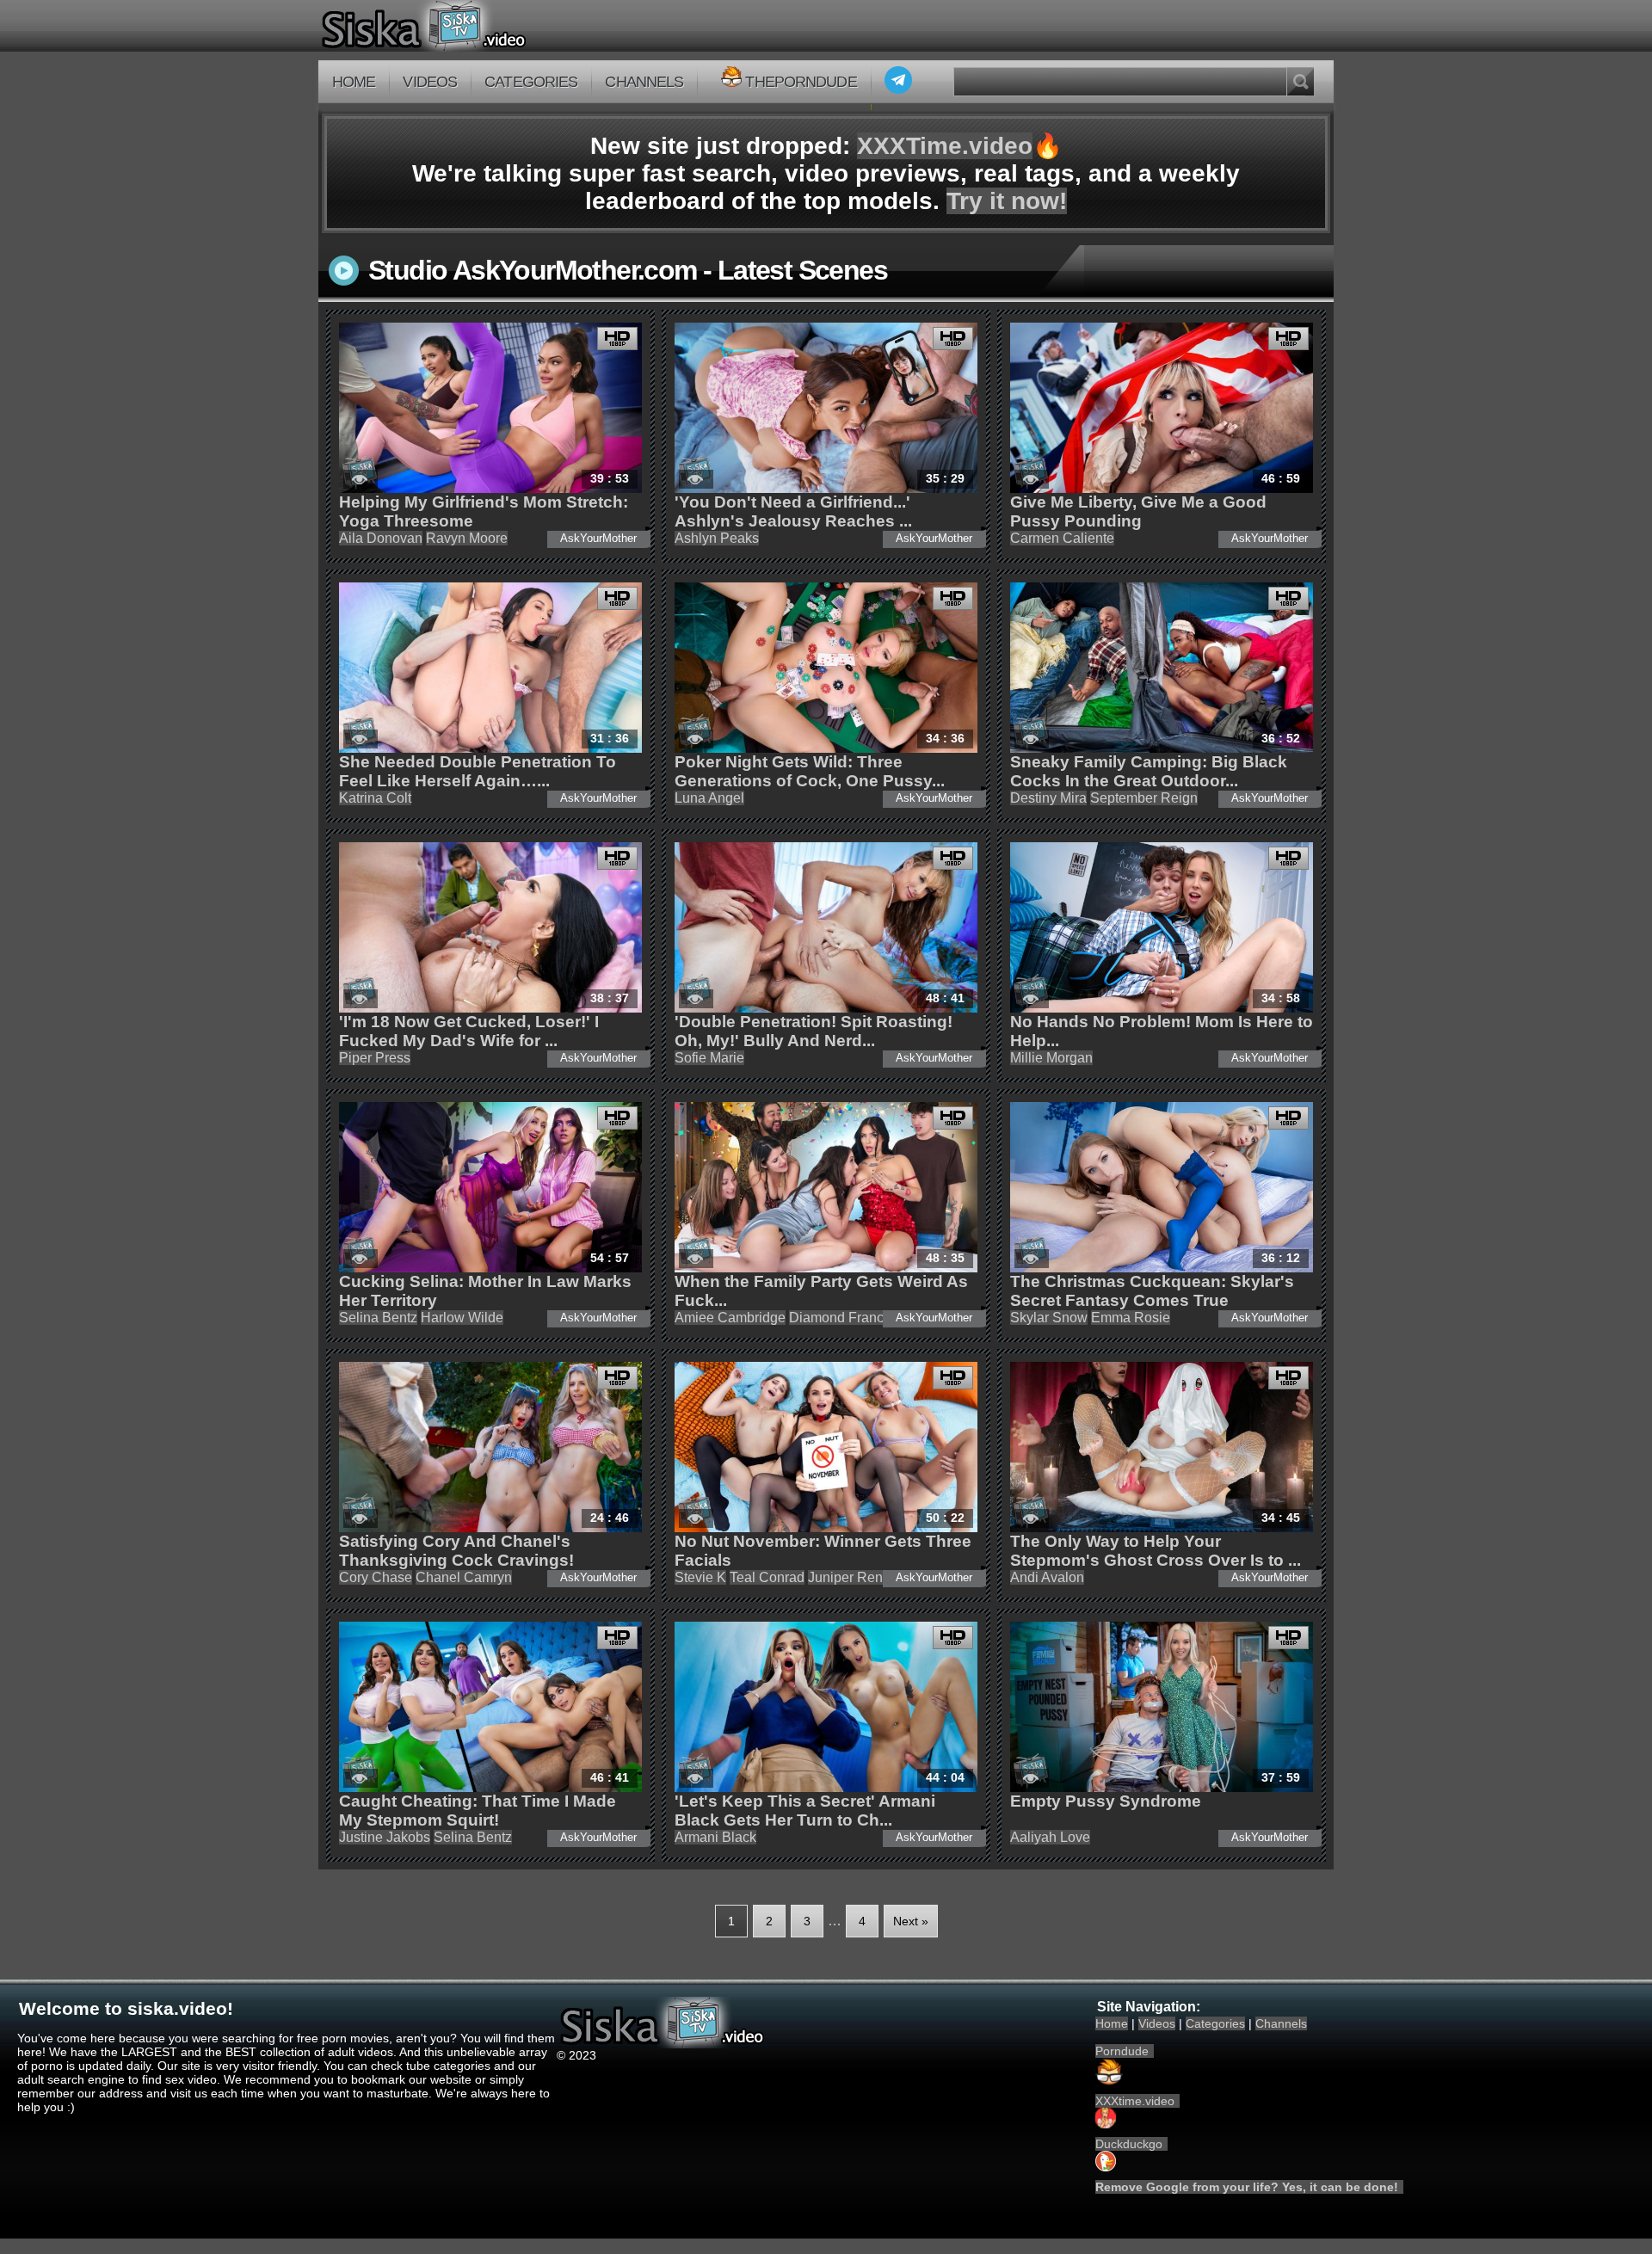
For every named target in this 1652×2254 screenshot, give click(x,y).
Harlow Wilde (462, 1318)
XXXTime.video (945, 146)
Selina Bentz (378, 1318)
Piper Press (375, 1058)
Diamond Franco (840, 1318)
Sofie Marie (709, 1058)
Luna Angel (709, 798)
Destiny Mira (1048, 798)
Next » (911, 1921)
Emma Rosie (1131, 1318)
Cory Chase (376, 1577)
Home (354, 82)
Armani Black (715, 1837)
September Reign (1144, 798)
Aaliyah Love (1050, 1837)
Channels (644, 82)
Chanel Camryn (464, 1577)
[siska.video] (487, 26)
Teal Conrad (767, 1577)
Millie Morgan (1051, 1058)
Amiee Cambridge (730, 1318)
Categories (531, 82)
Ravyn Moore (467, 538)
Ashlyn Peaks (717, 538)
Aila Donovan (381, 538)
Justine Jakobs (385, 1837)
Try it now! (1007, 201)
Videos (430, 82)
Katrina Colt (375, 798)
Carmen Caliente (1062, 538)
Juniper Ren (845, 1577)
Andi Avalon (1047, 1577)
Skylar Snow (1049, 1318)
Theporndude (801, 82)
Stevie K (700, 1577)
